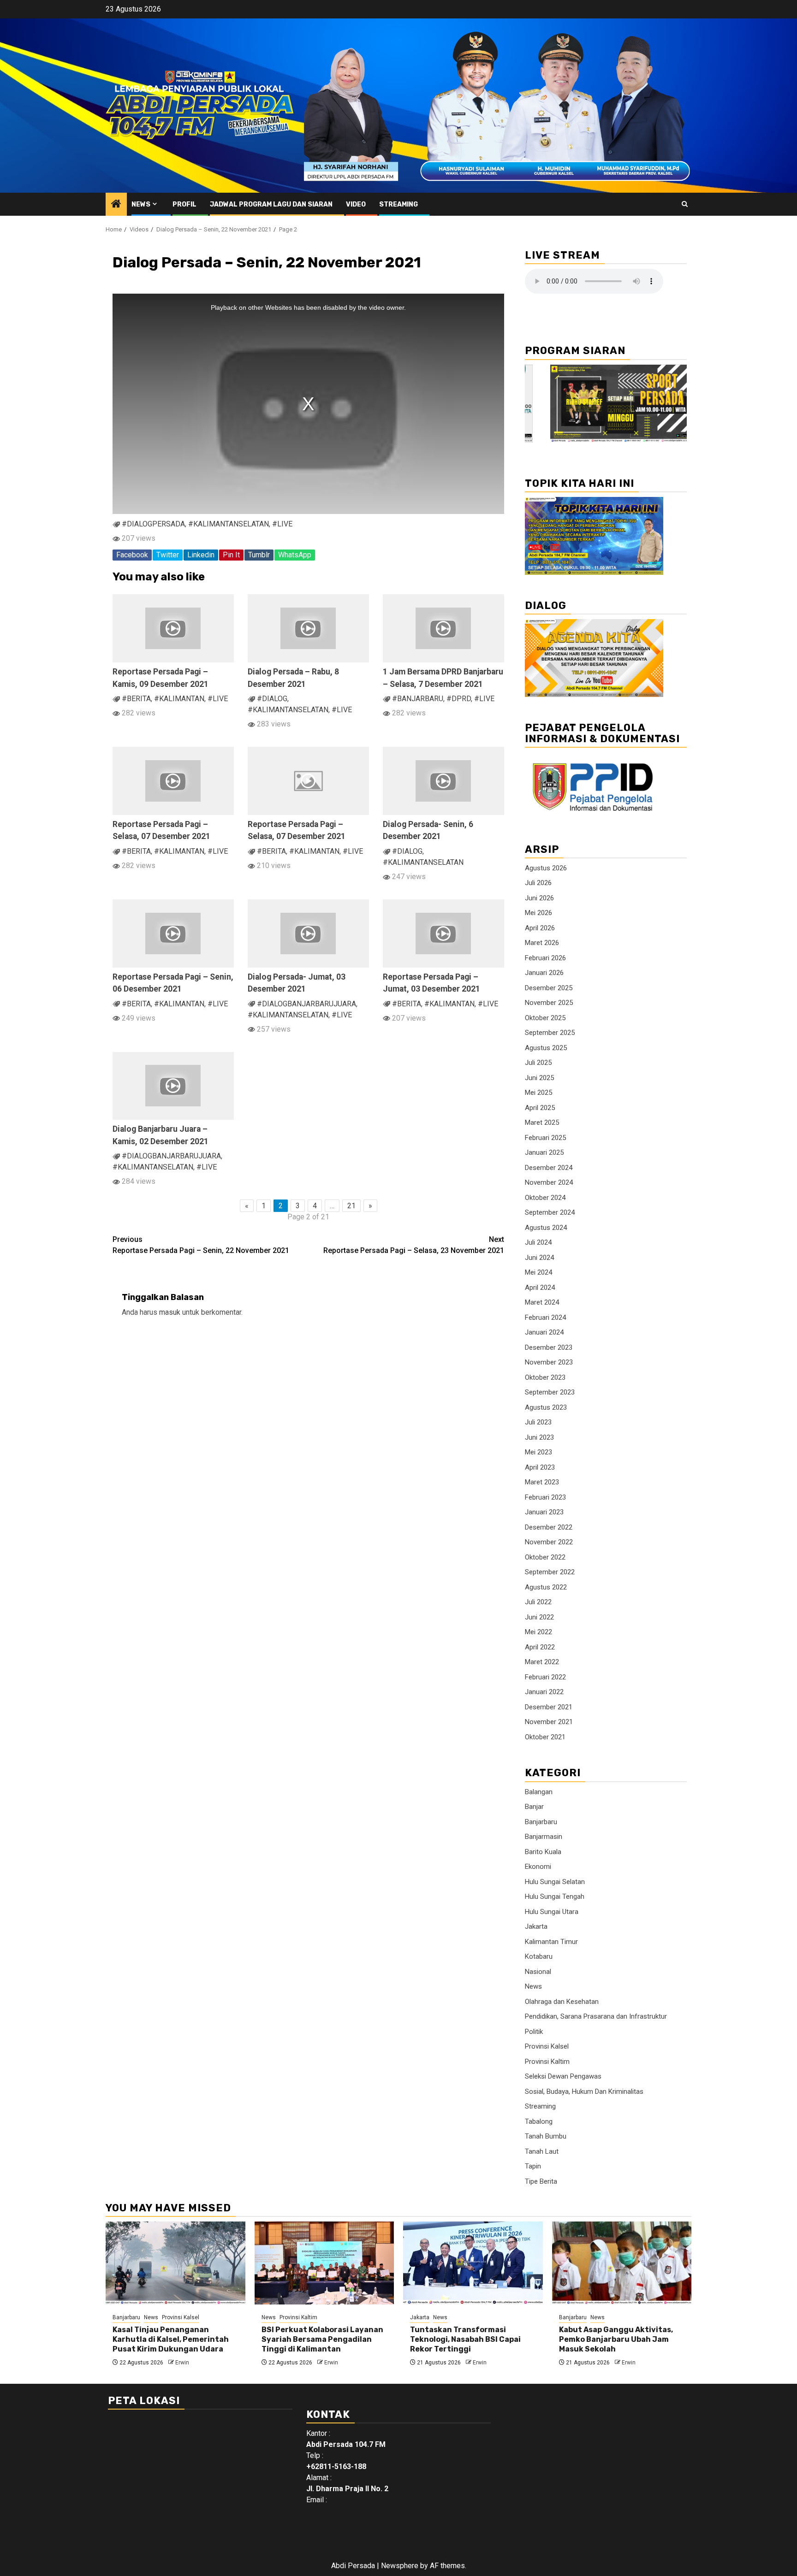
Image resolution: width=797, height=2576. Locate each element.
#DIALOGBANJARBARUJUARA (306, 1004)
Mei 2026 (538, 913)
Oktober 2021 (545, 1737)
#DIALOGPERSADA (153, 524)
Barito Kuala (543, 1852)
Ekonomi (538, 1867)
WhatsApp (295, 555)
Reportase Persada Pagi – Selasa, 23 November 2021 (414, 1245)
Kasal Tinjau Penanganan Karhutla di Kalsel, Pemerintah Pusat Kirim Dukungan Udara (171, 2339)
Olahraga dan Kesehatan (562, 2002)
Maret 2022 (542, 1662)
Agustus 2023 (546, 1407)
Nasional (538, 1972)
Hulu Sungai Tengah (555, 1897)
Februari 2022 (545, 1677)
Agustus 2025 (546, 1048)
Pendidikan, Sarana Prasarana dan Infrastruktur (596, 2016)
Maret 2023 (542, 1482)
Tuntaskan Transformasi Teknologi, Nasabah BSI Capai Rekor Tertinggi (465, 2339)
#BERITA (136, 699)
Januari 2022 (544, 1692)
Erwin (182, 2363)
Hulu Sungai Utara (552, 1912)
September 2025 (550, 1033)
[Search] (685, 204)
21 (351, 1206)
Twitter (168, 555)
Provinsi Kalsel (547, 2046)
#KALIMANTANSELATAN (229, 524)
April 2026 (540, 928)
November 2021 (549, 1722)
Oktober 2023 (545, 1377)
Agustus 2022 (546, 1587)
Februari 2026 (545, 958)
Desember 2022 (549, 1527)
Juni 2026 (539, 898)
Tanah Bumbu (546, 2136)
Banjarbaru (541, 1822)
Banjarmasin (544, 1837)
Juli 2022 (538, 1602)
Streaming (398, 204)
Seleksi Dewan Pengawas (563, 2076)
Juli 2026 (538, 883)
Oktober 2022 (545, 1557)
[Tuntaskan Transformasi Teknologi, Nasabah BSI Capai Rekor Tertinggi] (473, 2263)
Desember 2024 (549, 1168)
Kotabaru (539, 1956)
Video (356, 204)
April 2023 (540, 1467)
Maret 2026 (542, 943)
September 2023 (550, 1392)
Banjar (534, 1807)
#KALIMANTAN (179, 699)
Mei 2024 (538, 1272)
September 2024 (550, 1212)
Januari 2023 (544, 1512)
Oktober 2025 (545, 1018)
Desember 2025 (549, 988)
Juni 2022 (539, 1617)
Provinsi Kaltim (547, 2062)
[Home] (116, 205)
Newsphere (400, 2566)
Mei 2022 (538, 1632)
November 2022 (549, 1542)
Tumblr (259, 555)
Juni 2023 (539, 1437)
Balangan (539, 1792)
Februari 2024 (545, 1318)
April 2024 (540, 1288)
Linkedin (201, 555)
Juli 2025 (538, 1063)
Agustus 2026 (546, 868)
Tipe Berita (541, 2181)
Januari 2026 (544, 973)
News (141, 204)
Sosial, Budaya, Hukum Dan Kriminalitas (584, 2092)
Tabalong (539, 2121)
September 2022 (550, 1572)
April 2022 (540, 1647)
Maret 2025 (542, 1123)
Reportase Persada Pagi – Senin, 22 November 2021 (201, 1245)
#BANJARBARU (418, 699)
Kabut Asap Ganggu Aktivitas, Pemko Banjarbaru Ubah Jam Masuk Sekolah (616, 2339)
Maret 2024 (542, 1302)
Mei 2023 (538, 1452)
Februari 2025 (545, 1138)
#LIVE (282, 524)
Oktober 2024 (545, 1198)
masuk (170, 1312)
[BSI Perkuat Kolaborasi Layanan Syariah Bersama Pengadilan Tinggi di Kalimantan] (324, 2263)
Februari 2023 (545, 1497)
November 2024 (549, 1182)
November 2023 (549, 1362)
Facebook (132, 555)
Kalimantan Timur (551, 1942)
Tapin (533, 2166)
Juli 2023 (538, 1422)
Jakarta (536, 1926)
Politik (534, 2032)
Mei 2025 (538, 1093)
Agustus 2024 (546, 1228)
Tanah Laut (542, 2151)
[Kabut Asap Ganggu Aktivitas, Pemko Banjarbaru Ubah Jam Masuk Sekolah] (622, 2263)
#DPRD (459, 699)
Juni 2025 (539, 1078)
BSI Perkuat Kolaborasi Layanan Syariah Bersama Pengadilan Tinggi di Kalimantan (322, 2339)
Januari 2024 (544, 1332)
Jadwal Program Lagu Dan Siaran (271, 204)
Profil (184, 204)
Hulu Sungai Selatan (555, 1882)
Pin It (231, 555)
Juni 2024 (539, 1258)
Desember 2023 (549, 1347)
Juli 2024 (538, 1242)
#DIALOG (272, 699)
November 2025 (549, 1003)
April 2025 (540, 1108)
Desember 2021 (549, 1707)
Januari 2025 (544, 1152)
